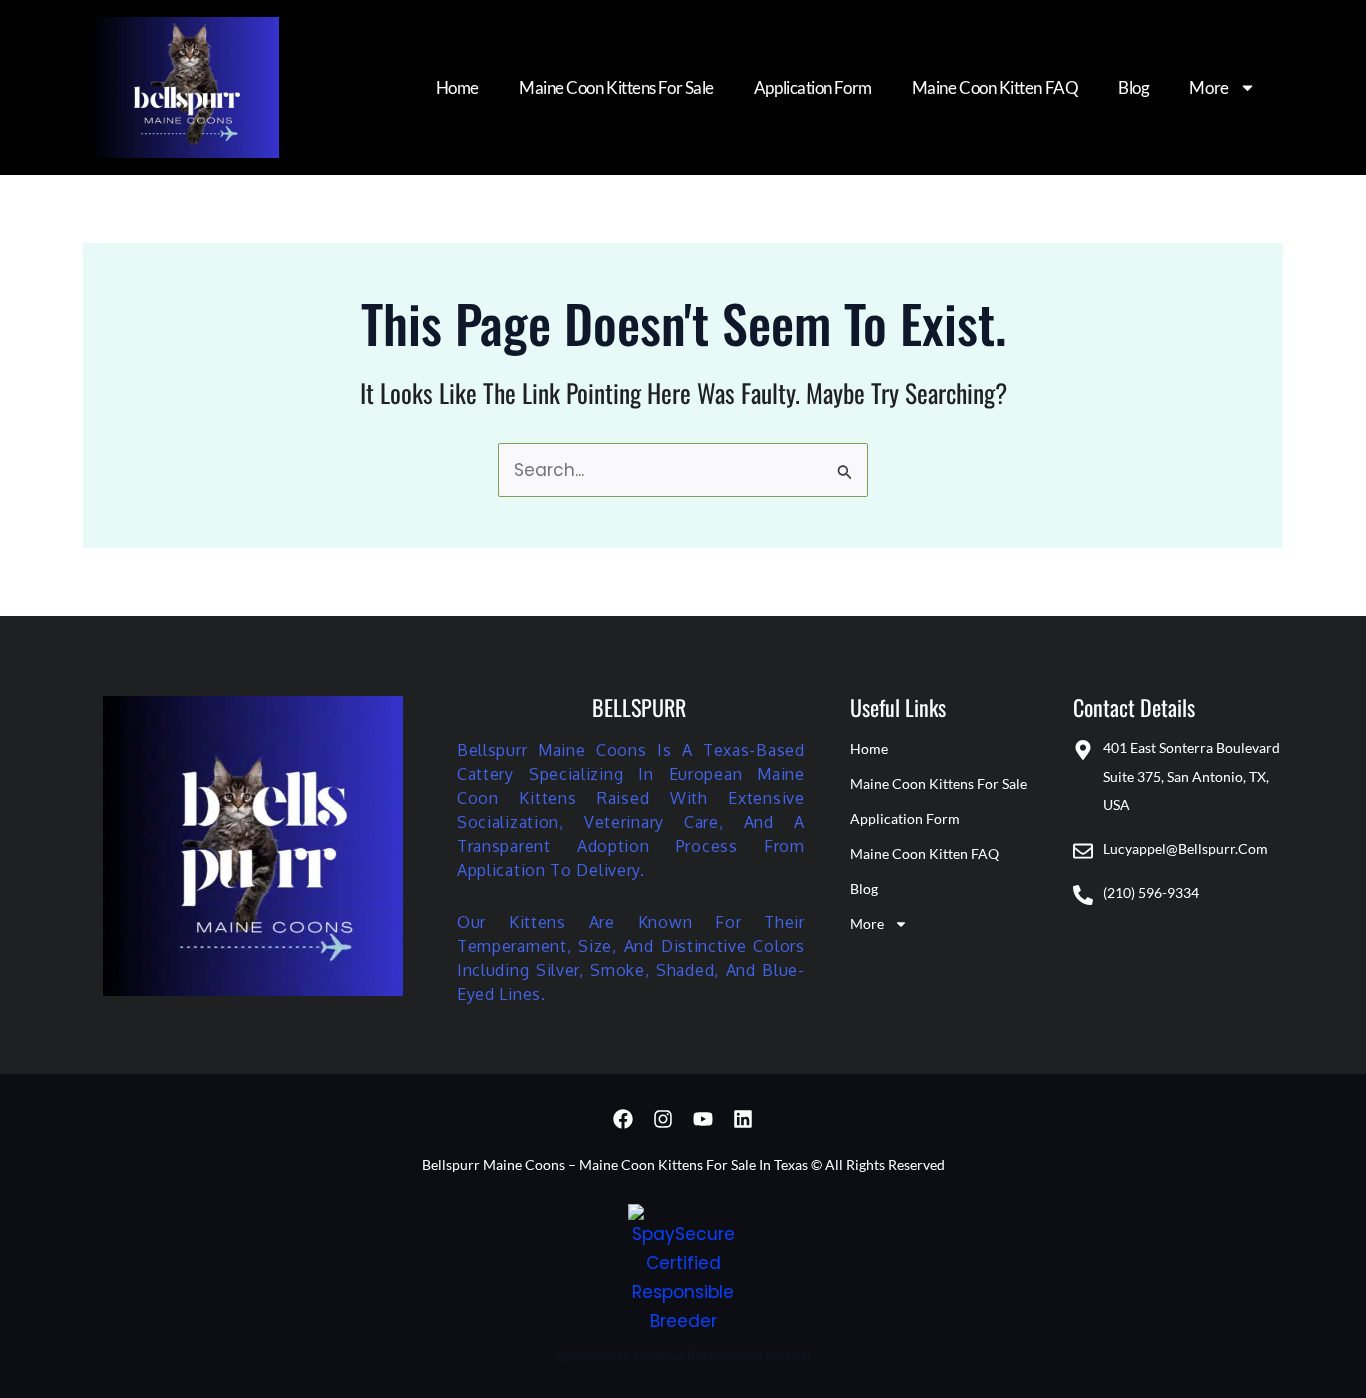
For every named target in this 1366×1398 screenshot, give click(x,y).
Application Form (813, 87)
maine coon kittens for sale (616, 87)
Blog (1133, 87)
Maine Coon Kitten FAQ (995, 87)
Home (457, 87)
